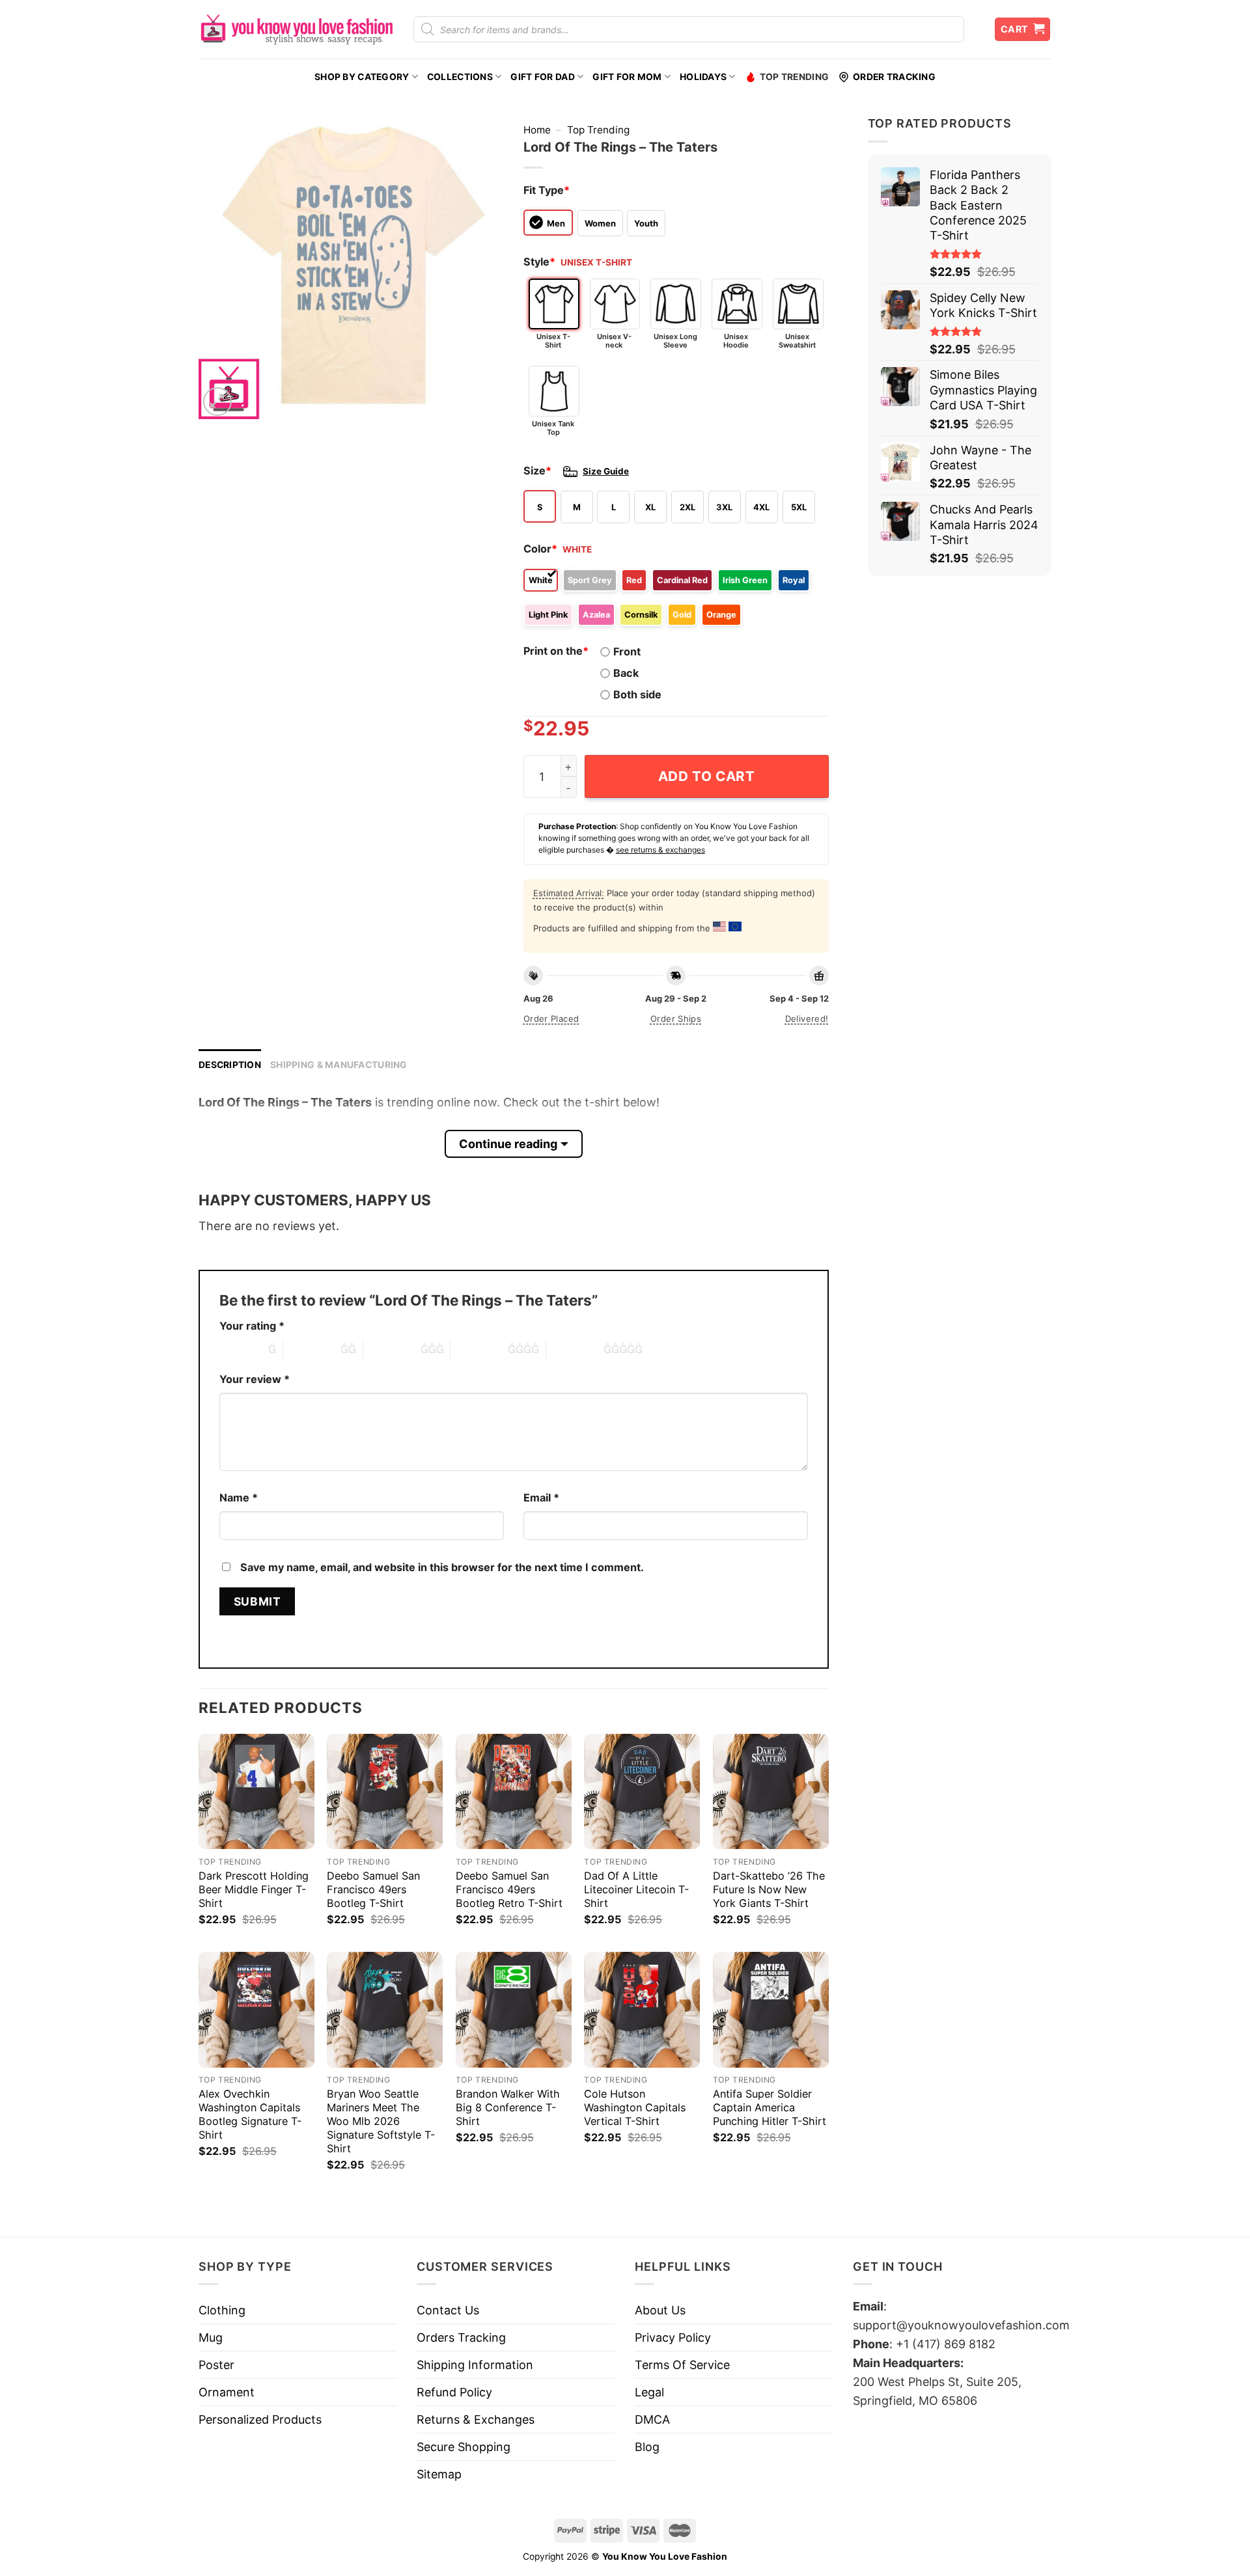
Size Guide (606, 471)
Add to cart (707, 776)
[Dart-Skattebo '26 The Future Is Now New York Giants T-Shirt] (771, 1792)
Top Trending (794, 77)
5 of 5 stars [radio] (575, 1349)
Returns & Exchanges (476, 2419)
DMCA (652, 2419)
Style (539, 262)
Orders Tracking (461, 2337)
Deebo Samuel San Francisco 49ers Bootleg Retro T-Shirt (509, 1889)
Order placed (551, 1019)
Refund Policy (454, 2392)
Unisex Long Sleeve (675, 341)
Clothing (222, 2310)
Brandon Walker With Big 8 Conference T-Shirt (508, 2107)
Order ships (676, 1019)
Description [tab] (230, 1065)
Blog (647, 2447)
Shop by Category (362, 77)
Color (540, 549)
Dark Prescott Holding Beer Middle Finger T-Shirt (254, 1889)
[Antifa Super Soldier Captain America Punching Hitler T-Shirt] (771, 2010)
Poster (216, 2365)
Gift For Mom (627, 77)
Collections (460, 77)
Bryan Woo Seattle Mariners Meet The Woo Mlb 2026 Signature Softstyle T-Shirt (381, 2121)
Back (626, 673)
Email (541, 1498)
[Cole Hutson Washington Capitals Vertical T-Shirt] (642, 2010)
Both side (637, 694)
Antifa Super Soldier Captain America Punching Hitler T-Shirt (770, 2107)
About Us (660, 2310)
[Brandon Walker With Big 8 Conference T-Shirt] (514, 2010)
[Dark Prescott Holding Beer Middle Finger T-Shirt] (257, 1792)
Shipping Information (475, 2365)
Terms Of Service (682, 2365)
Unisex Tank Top (553, 428)
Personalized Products (260, 2419)
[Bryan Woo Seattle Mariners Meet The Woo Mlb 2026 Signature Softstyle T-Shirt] (385, 2010)
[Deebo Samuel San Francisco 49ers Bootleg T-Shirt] (385, 1792)
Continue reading (508, 1144)
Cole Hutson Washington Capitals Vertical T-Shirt (635, 2107)
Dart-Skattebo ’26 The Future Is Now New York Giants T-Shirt (769, 1889)
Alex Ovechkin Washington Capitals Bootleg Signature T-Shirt (250, 2114)
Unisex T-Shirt (553, 341)
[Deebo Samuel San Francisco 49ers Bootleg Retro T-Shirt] (514, 1792)
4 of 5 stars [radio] (479, 1349)
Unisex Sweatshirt (797, 341)
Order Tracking (894, 77)
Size (537, 471)
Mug (211, 2337)
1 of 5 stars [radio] (241, 1349)
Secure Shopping (464, 2447)
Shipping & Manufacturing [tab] (339, 1065)
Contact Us (448, 2310)
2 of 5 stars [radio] (312, 1349)
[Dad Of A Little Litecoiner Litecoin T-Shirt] (642, 1792)
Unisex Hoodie (736, 341)
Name (239, 1498)
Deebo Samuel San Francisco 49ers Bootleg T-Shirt (373, 1889)
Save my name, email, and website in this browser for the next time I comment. (442, 1567)
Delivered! (807, 1019)
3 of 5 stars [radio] (392, 1349)
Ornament (227, 2392)
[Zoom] (217, 402)
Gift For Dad (542, 77)
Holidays (703, 77)
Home (537, 130)
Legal (649, 2392)
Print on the (556, 651)
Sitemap (439, 2474)
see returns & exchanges (660, 850)
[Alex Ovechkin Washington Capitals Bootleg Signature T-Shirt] (257, 2010)
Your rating (252, 1326)
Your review (255, 1379)
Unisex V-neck (614, 341)
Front (627, 651)
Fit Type (547, 190)
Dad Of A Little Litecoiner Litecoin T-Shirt (636, 1889)
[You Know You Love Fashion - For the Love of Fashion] (296, 29)
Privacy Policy (673, 2337)
